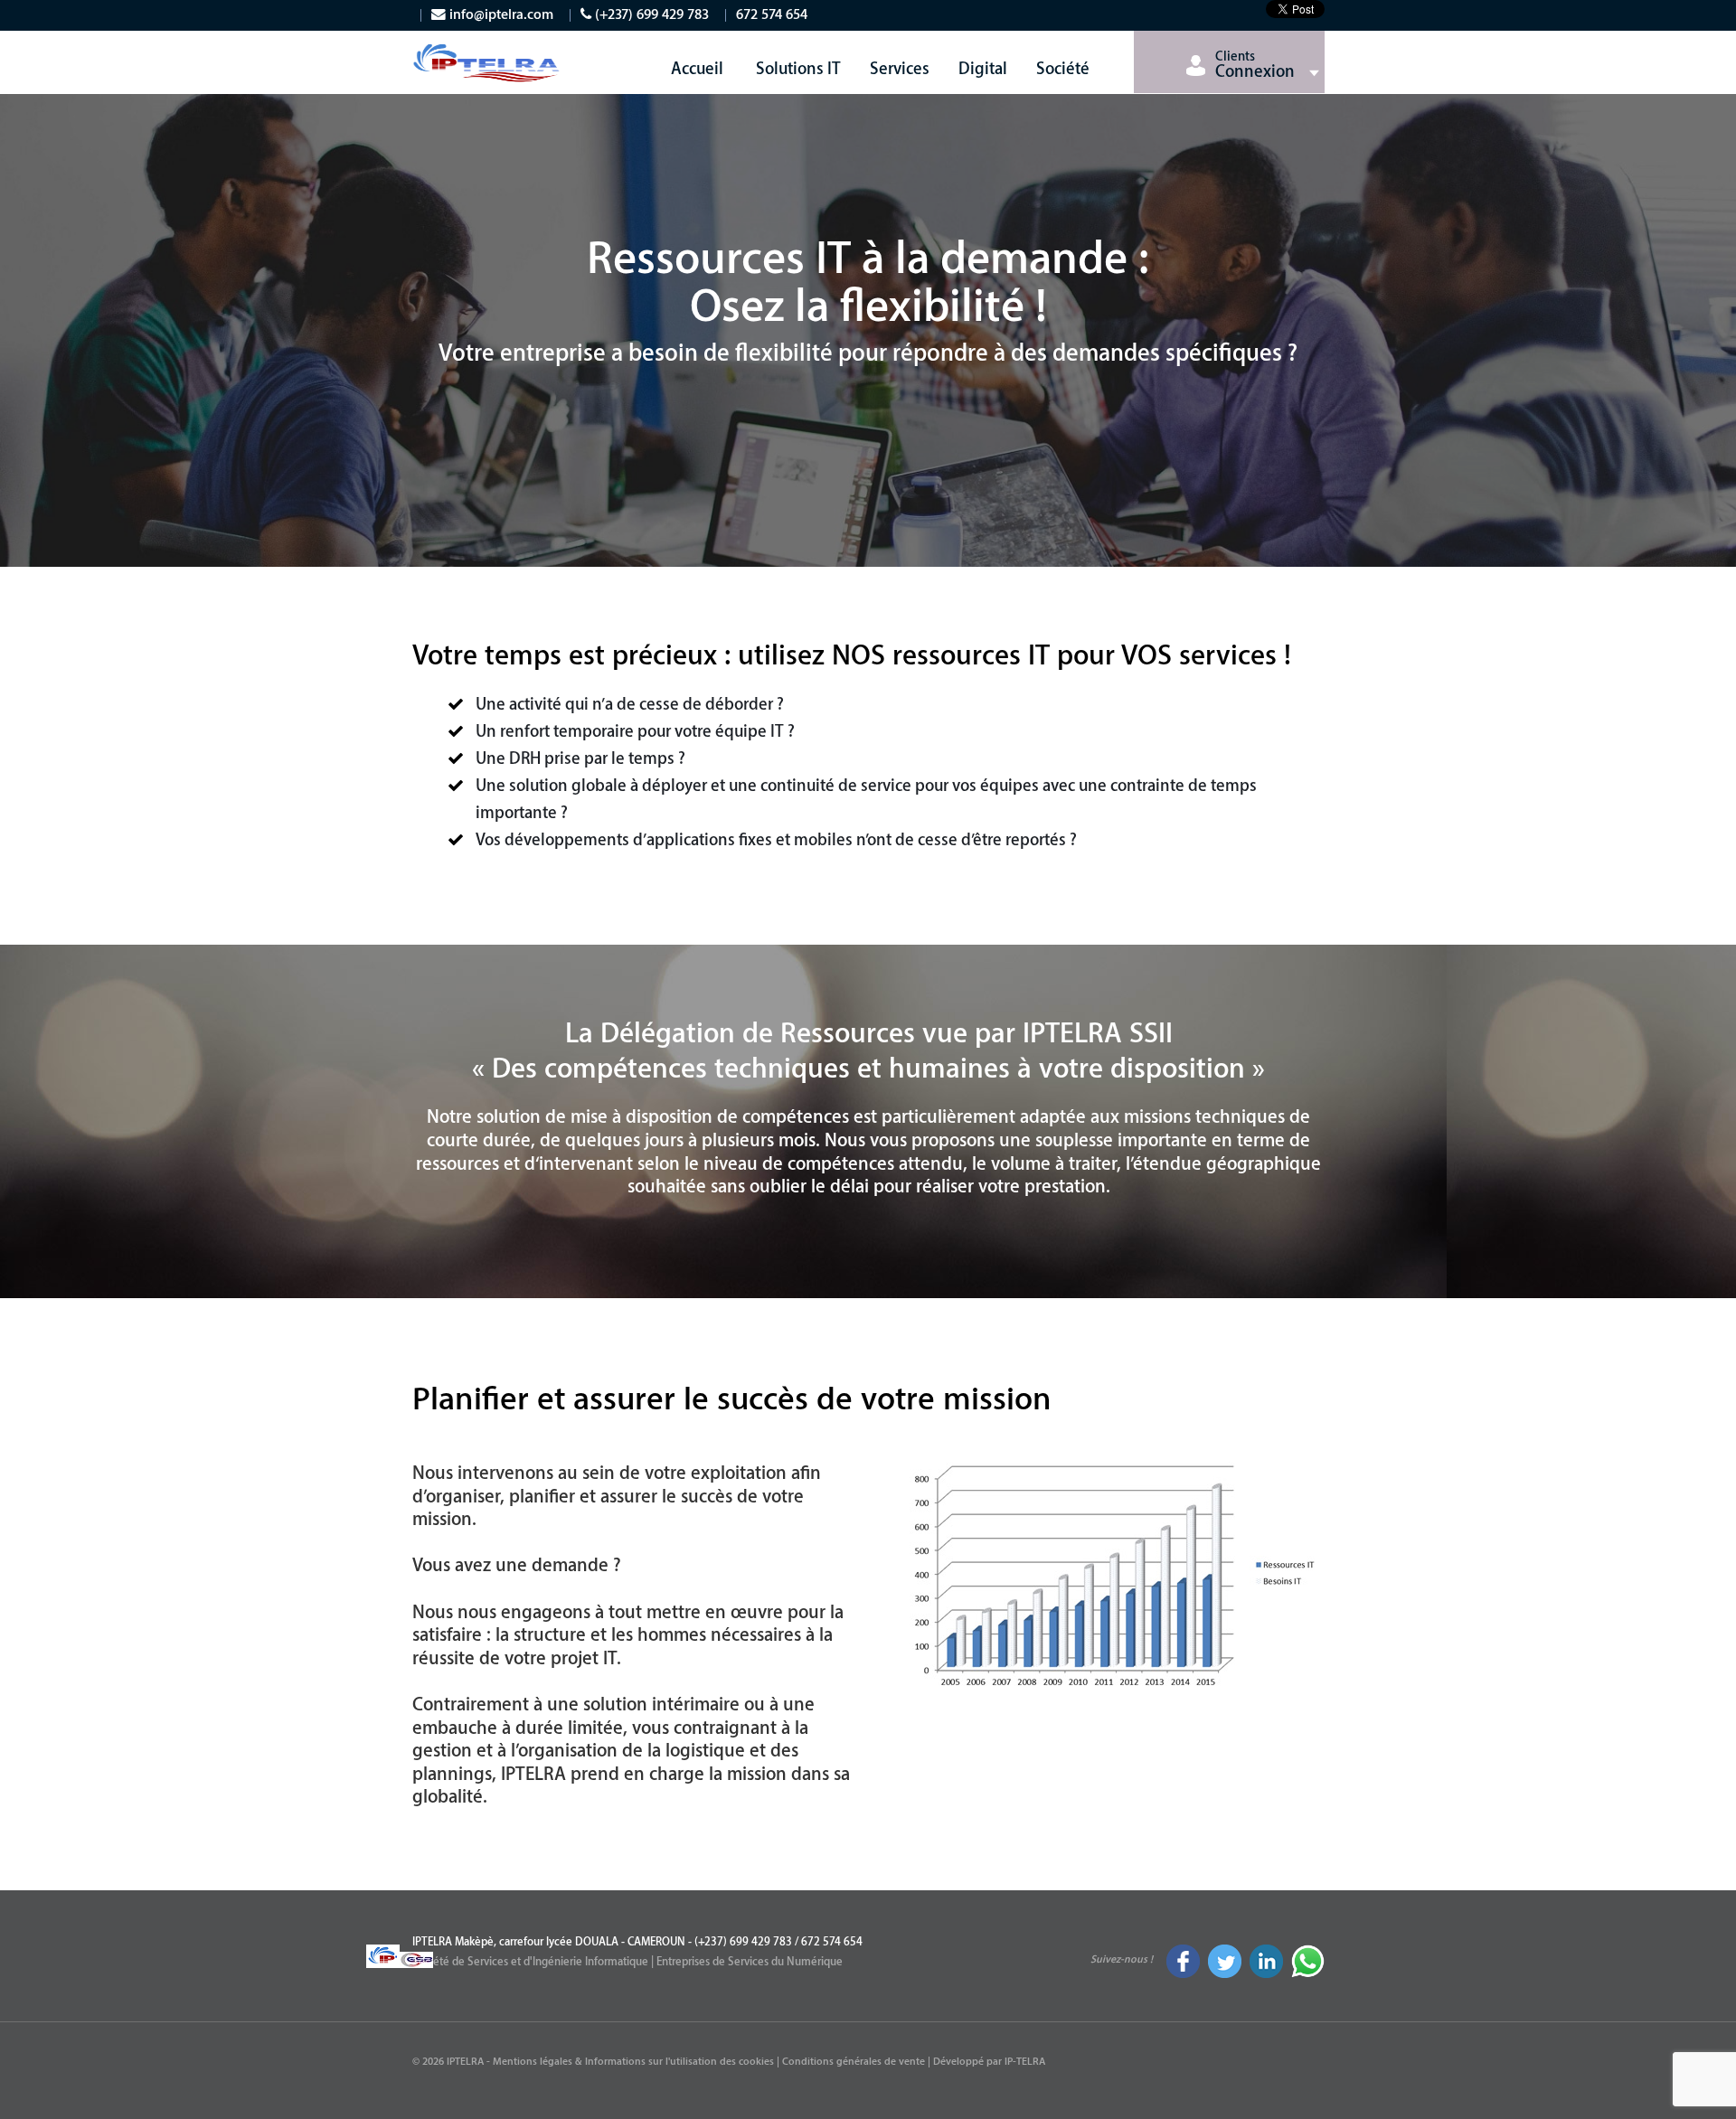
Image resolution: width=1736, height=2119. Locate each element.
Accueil (697, 69)
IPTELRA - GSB (488, 71)
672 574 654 (772, 15)
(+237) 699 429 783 (650, 15)
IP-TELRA (1025, 2062)
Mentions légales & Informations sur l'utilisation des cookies (633, 2062)
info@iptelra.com (500, 15)
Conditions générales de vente (854, 2062)
